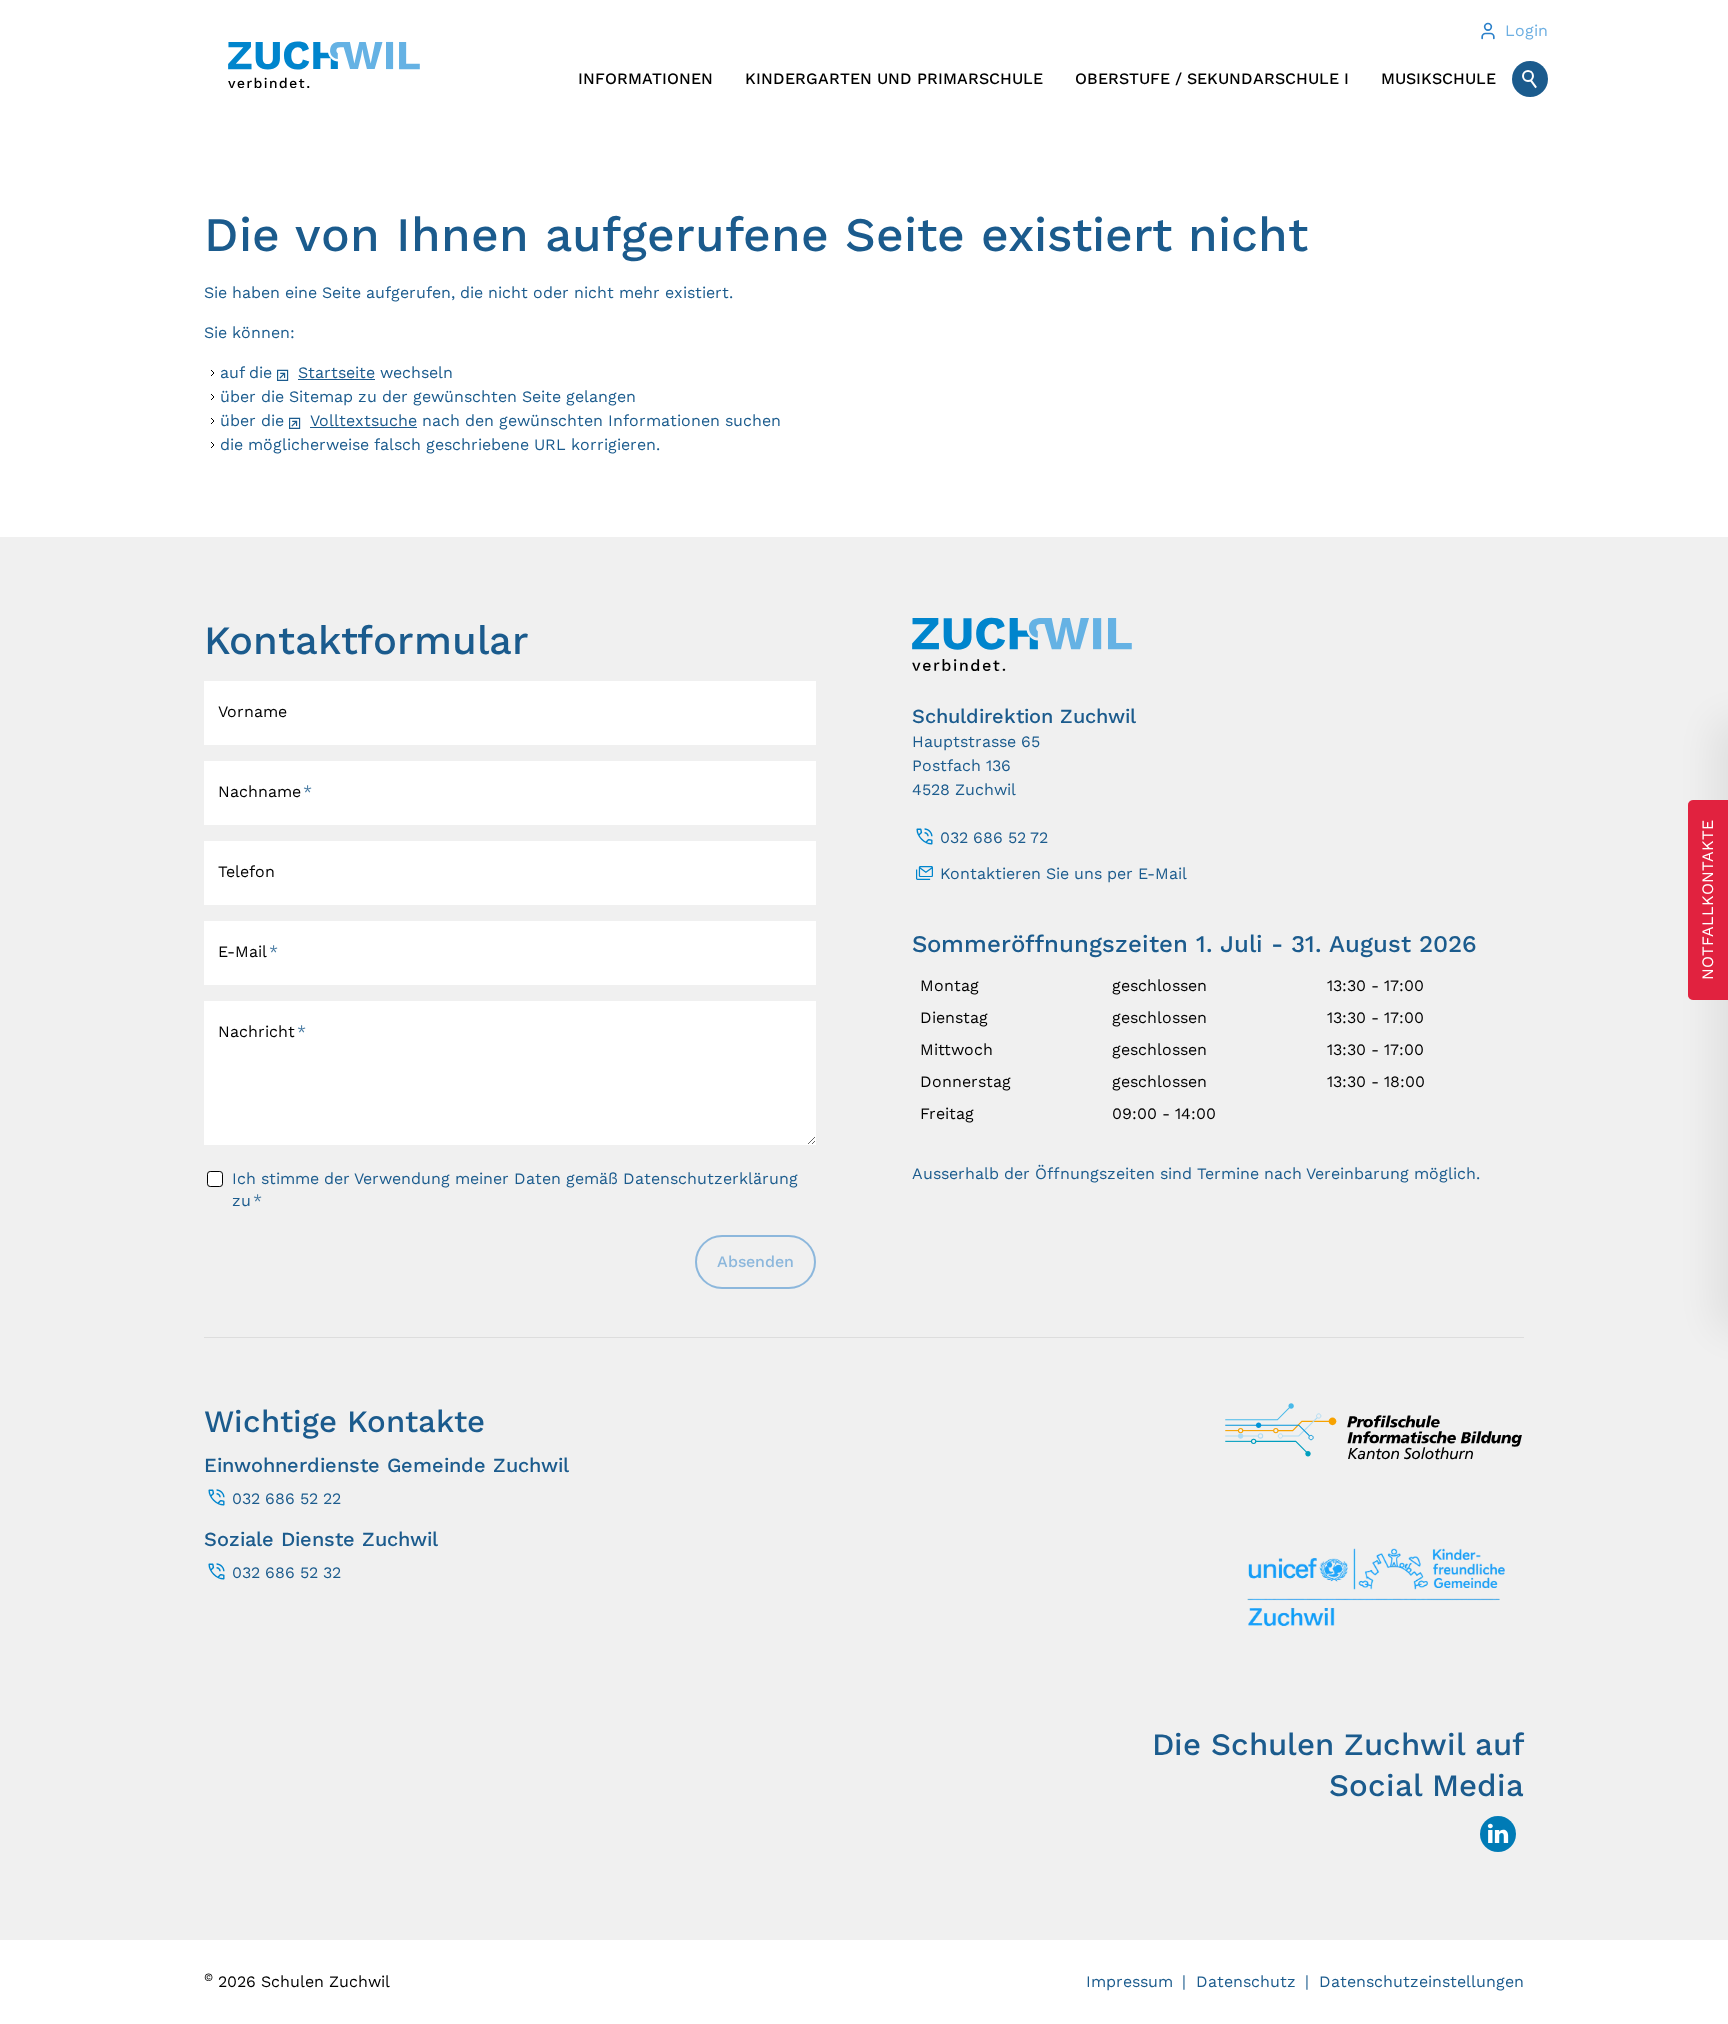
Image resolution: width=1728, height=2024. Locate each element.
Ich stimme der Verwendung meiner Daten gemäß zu (515, 1189)
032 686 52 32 (286, 1572)
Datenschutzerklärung (710, 1178)
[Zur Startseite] (324, 65)
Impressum (1129, 1981)
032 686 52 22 (286, 1498)
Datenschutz (1246, 1981)
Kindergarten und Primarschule (894, 78)
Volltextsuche (363, 420)
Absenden (755, 1261)
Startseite (336, 372)
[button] (1498, 1834)
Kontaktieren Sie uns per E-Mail (1063, 873)
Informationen (645, 78)
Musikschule (1438, 78)
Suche (1530, 79)
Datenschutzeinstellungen (1421, 1981)
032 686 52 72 (994, 837)
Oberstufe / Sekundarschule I (1212, 78)
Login (1526, 30)
